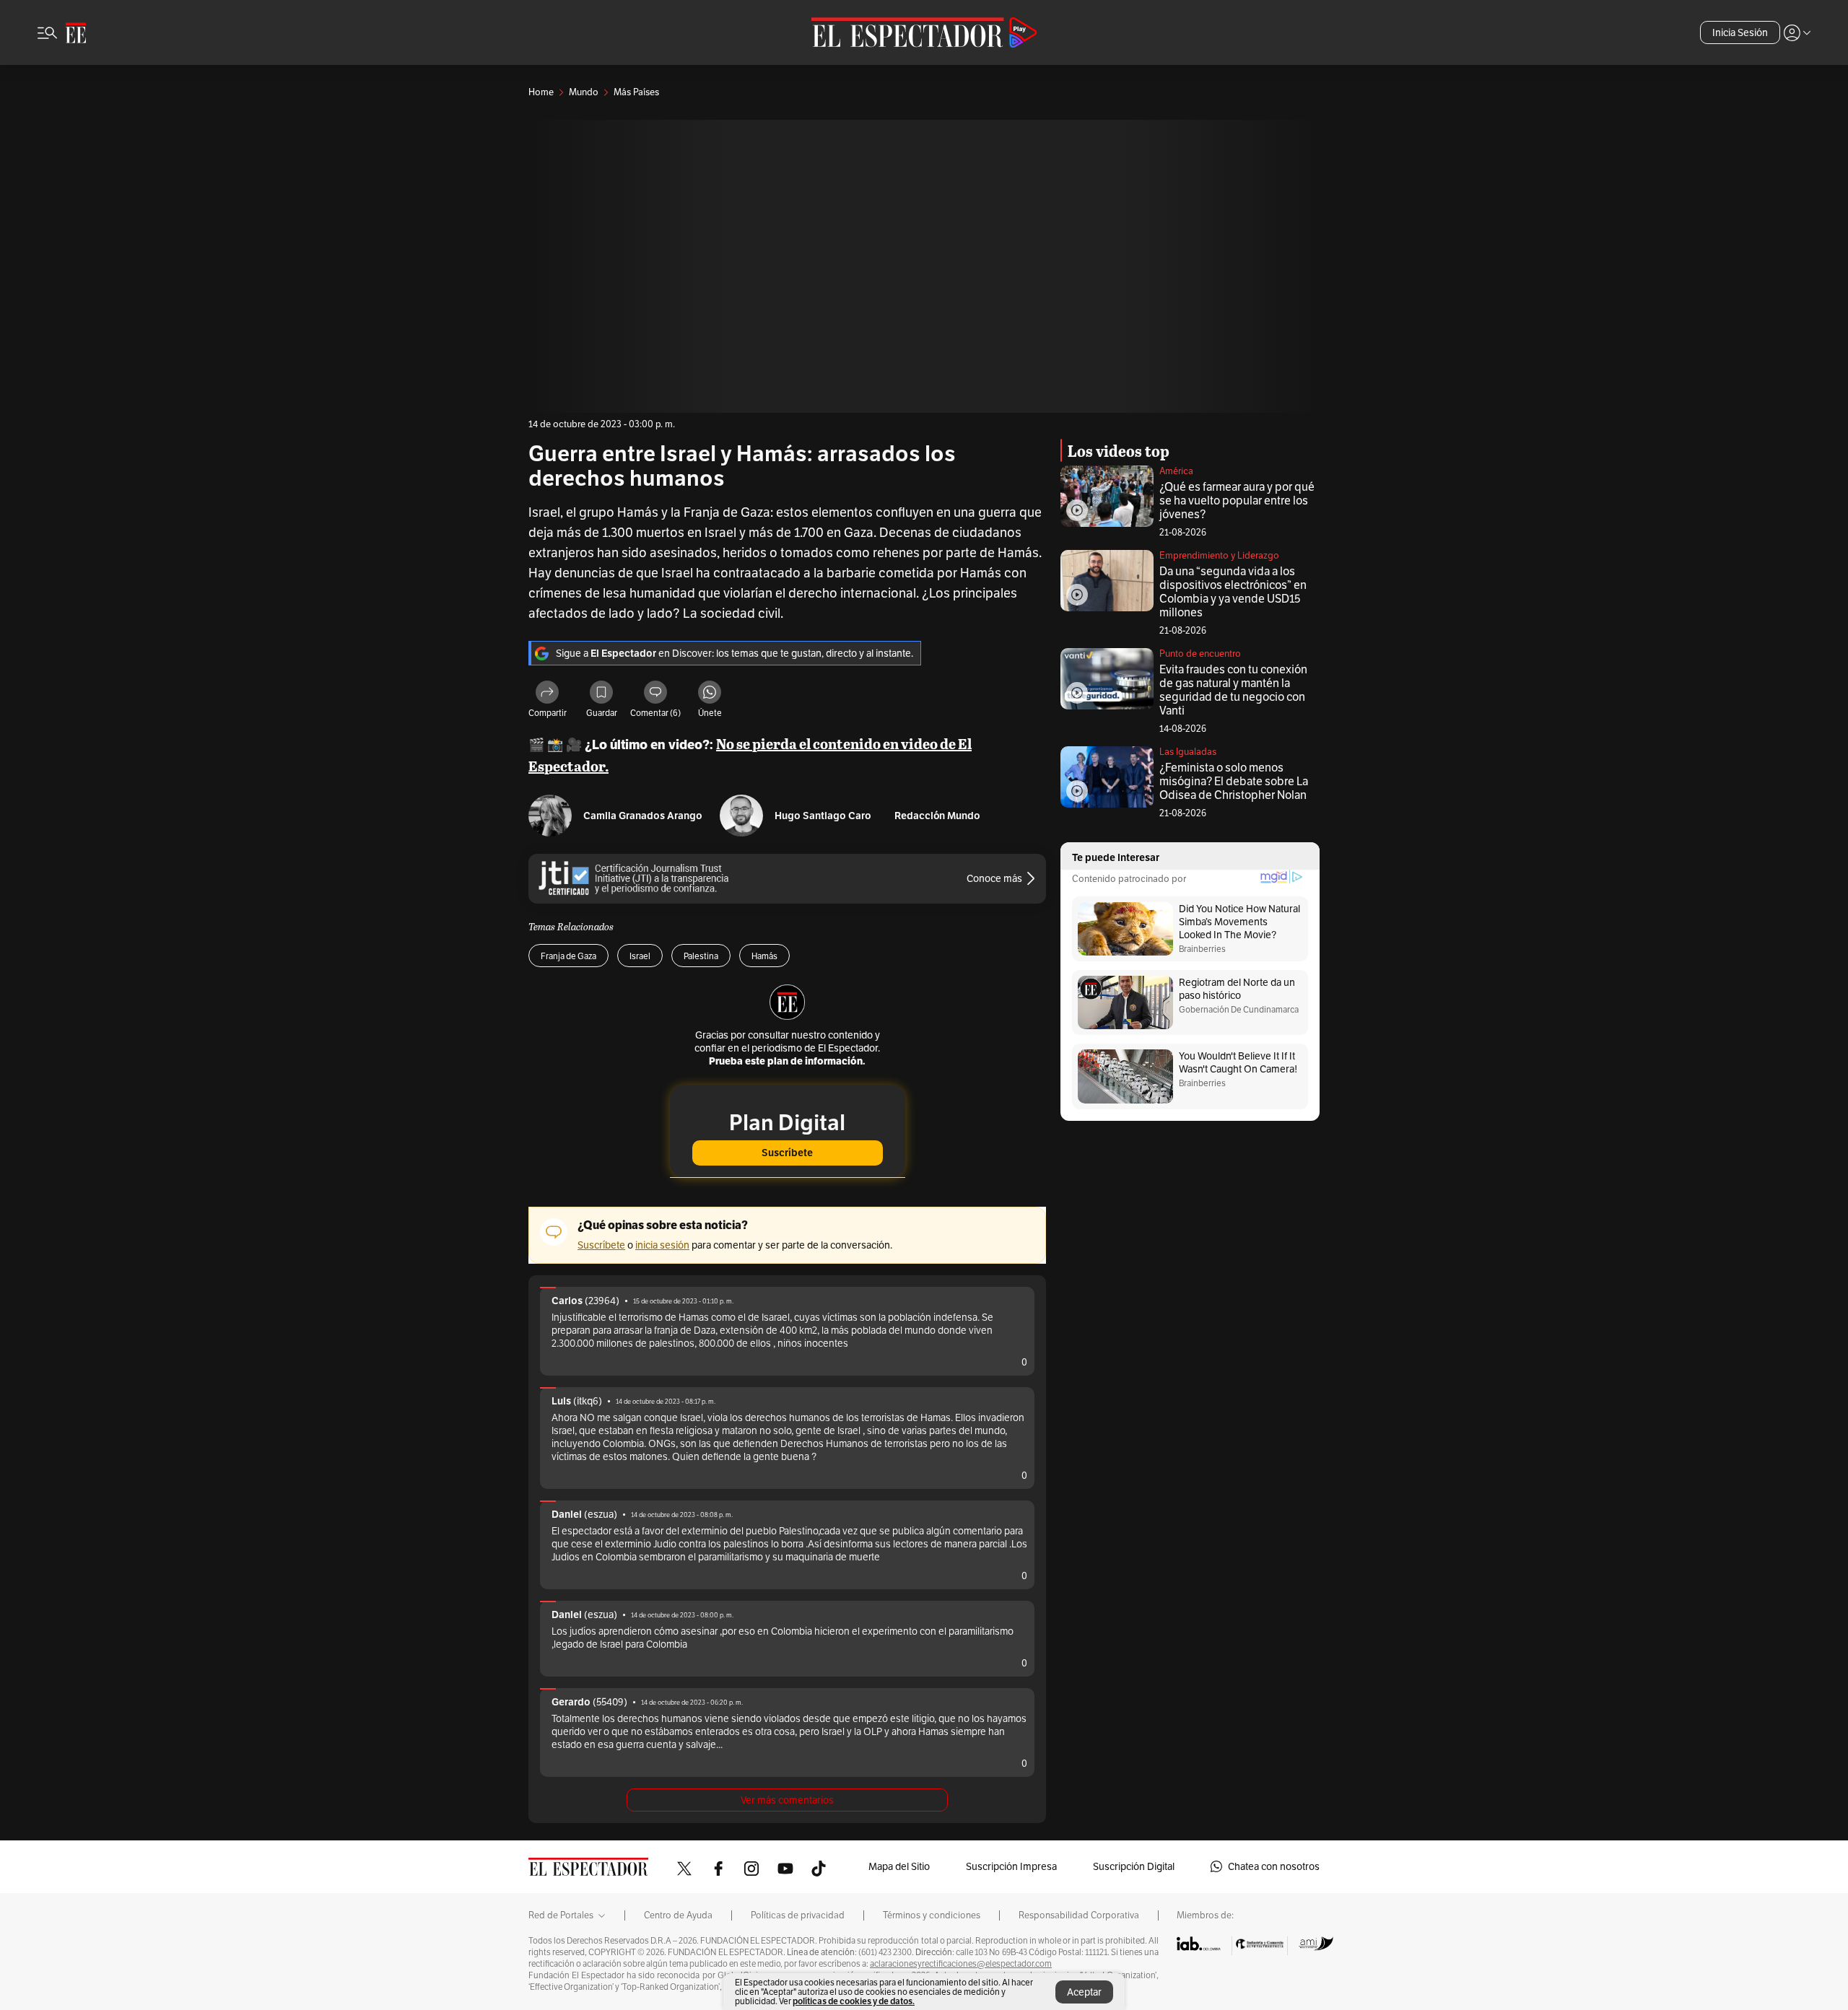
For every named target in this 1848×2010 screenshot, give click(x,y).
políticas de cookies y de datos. (854, 2001)
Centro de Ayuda (678, 1915)
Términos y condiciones (932, 1915)
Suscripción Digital (1134, 1866)
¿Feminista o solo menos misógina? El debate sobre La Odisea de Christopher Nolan (1234, 781)
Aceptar (1084, 1992)
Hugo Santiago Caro (823, 816)
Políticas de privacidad (798, 1915)
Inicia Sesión (1740, 32)
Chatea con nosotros (1274, 1866)
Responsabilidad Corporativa (1079, 1915)
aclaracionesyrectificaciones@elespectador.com (961, 1964)
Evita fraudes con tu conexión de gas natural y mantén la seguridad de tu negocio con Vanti (1233, 690)
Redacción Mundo (937, 816)
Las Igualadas (1188, 752)
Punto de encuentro (1200, 654)
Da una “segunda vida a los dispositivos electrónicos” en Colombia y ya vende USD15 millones (1233, 592)
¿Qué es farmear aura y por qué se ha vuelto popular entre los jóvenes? (1237, 501)
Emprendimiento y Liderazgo (1219, 555)
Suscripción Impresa (1011, 1866)
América (1176, 471)
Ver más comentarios (787, 1800)
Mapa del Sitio (899, 1866)
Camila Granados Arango (643, 816)
